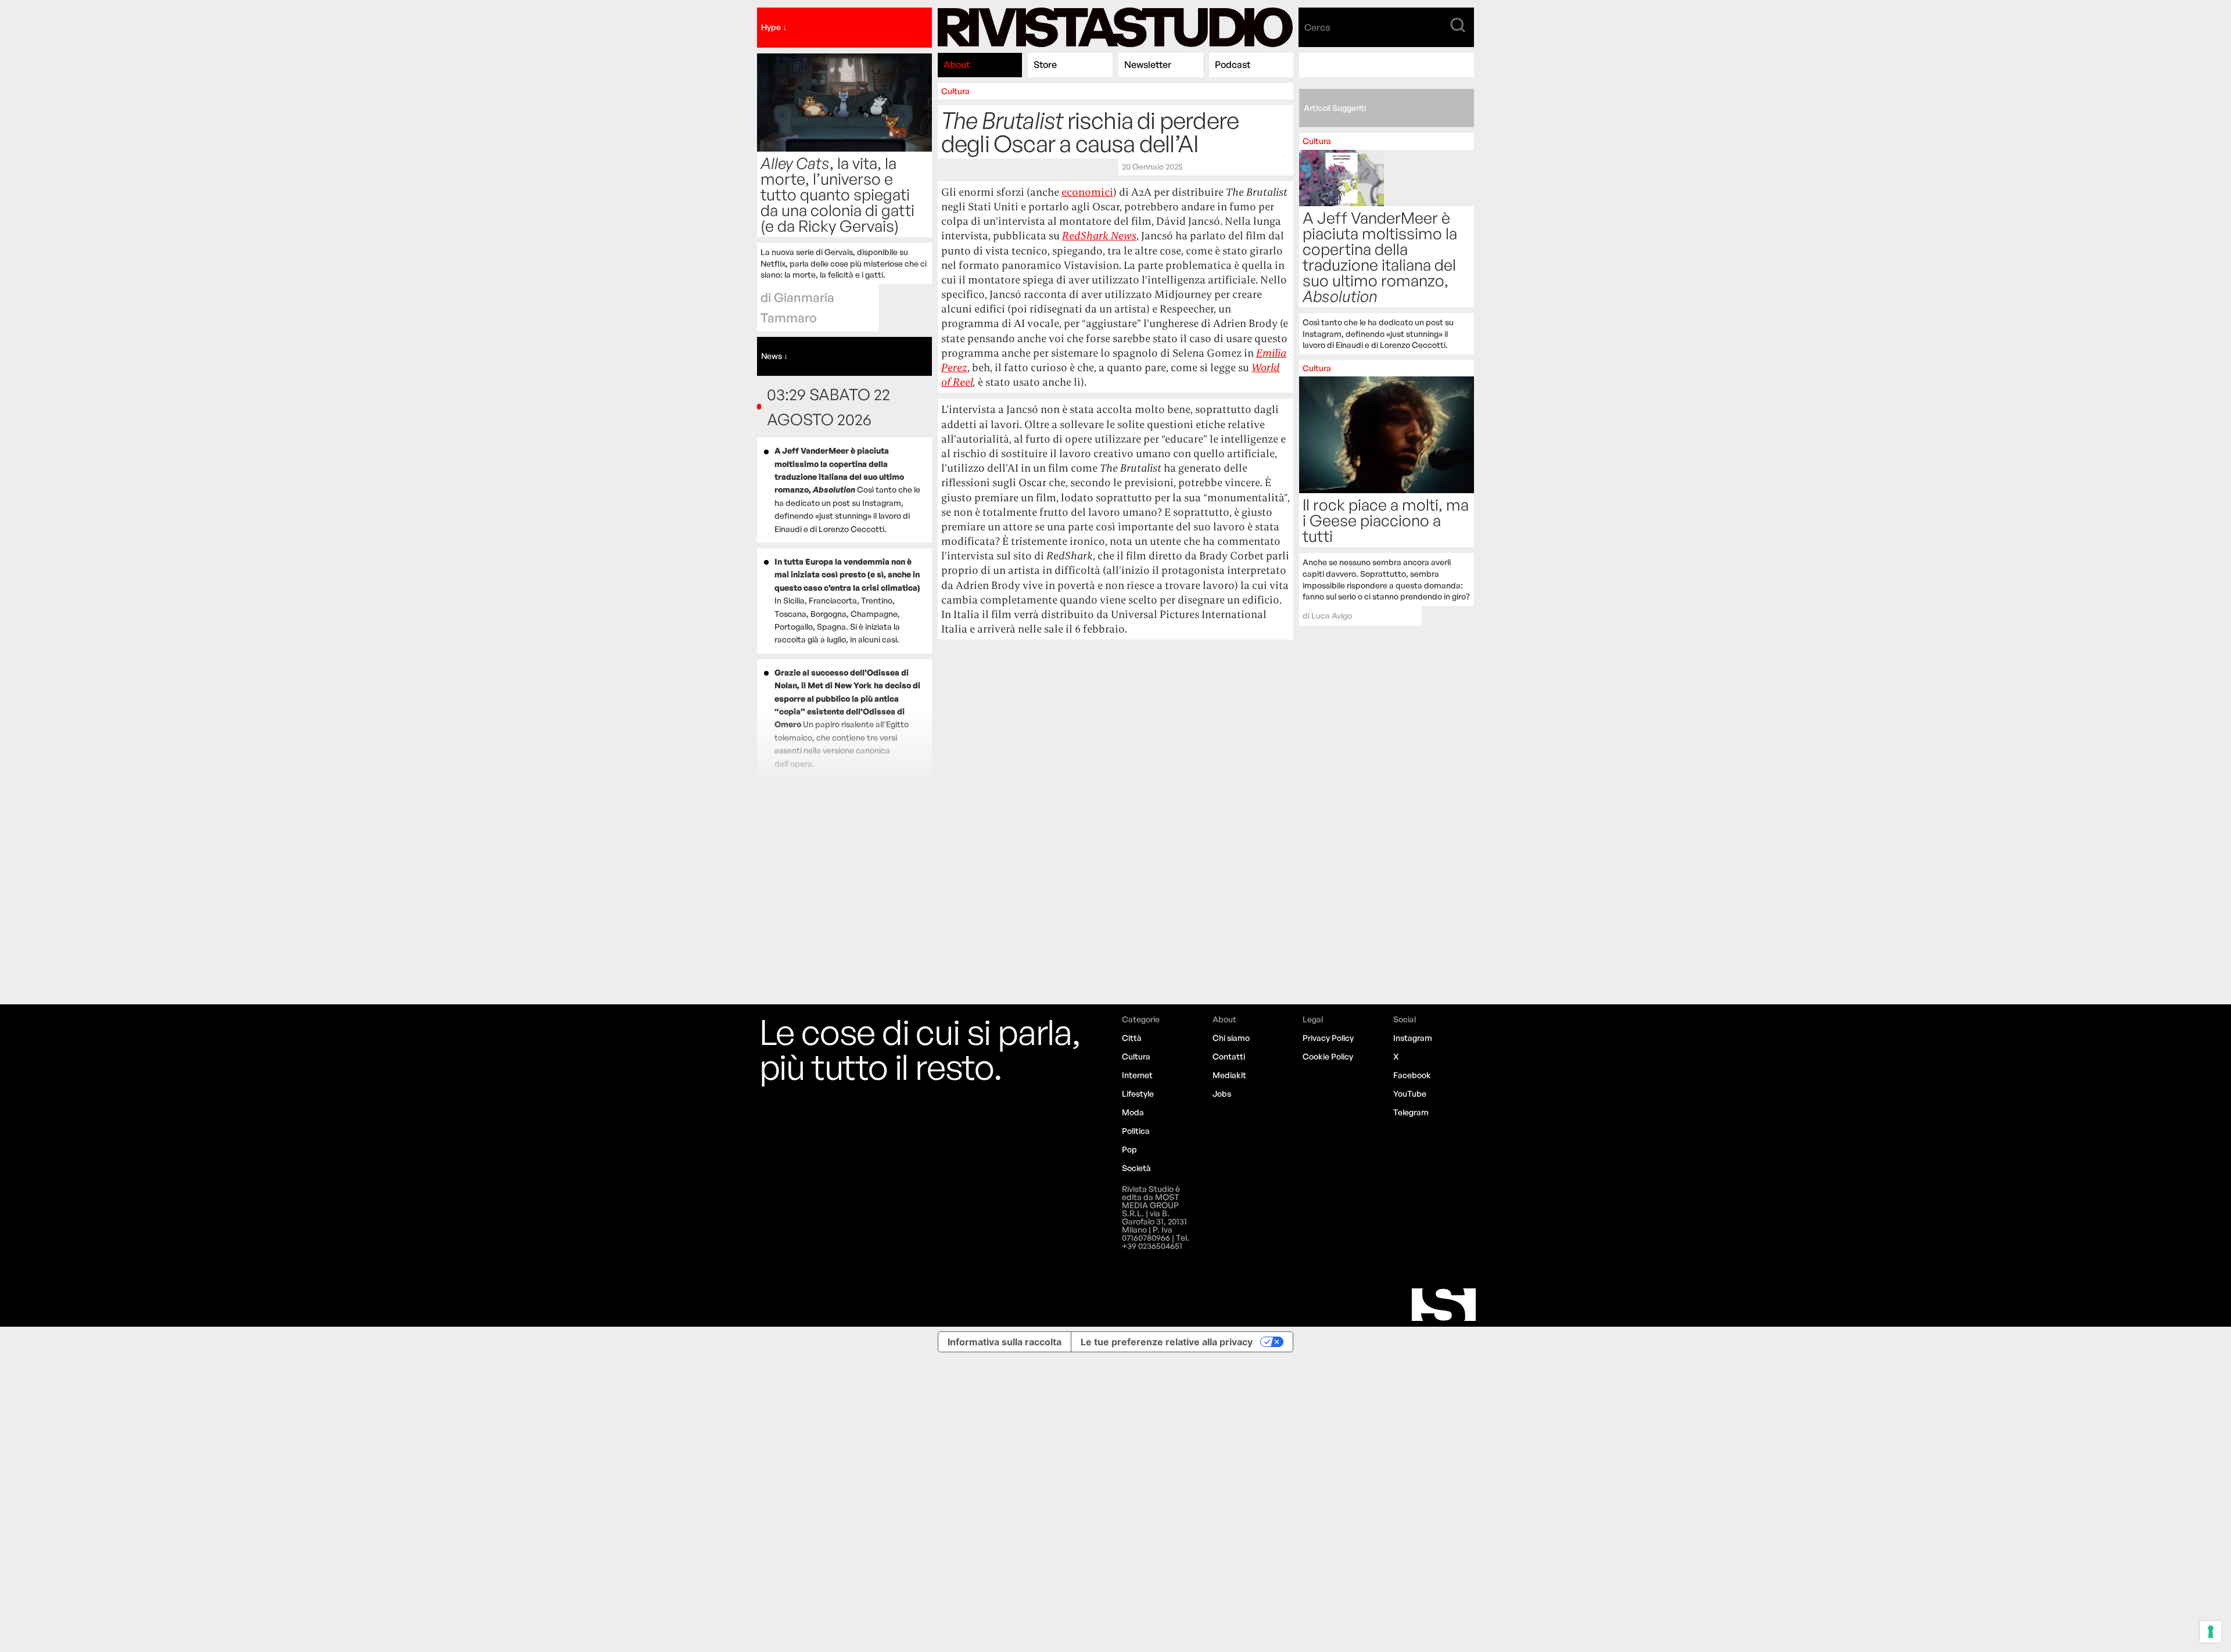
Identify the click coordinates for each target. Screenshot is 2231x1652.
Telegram (1411, 1112)
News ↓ (774, 356)
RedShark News (1099, 236)
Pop (1129, 1149)
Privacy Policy (1328, 1038)
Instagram (1413, 1038)
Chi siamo (1231, 1038)
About (957, 64)
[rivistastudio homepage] (1115, 28)
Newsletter (1148, 64)
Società (1136, 1168)
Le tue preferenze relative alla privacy (1167, 1342)
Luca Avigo (1332, 615)
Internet (1137, 1075)
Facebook (1412, 1075)
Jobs (1222, 1093)
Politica (1136, 1131)
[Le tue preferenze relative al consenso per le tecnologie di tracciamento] (2211, 1632)
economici (1087, 192)
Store (1045, 64)
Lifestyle (1138, 1093)
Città (1132, 1038)
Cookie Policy (1328, 1056)
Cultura (955, 91)
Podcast (1233, 64)
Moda (1133, 1112)
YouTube (1410, 1093)
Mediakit (1229, 1075)
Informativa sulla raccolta (1005, 1342)
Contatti (1229, 1056)
